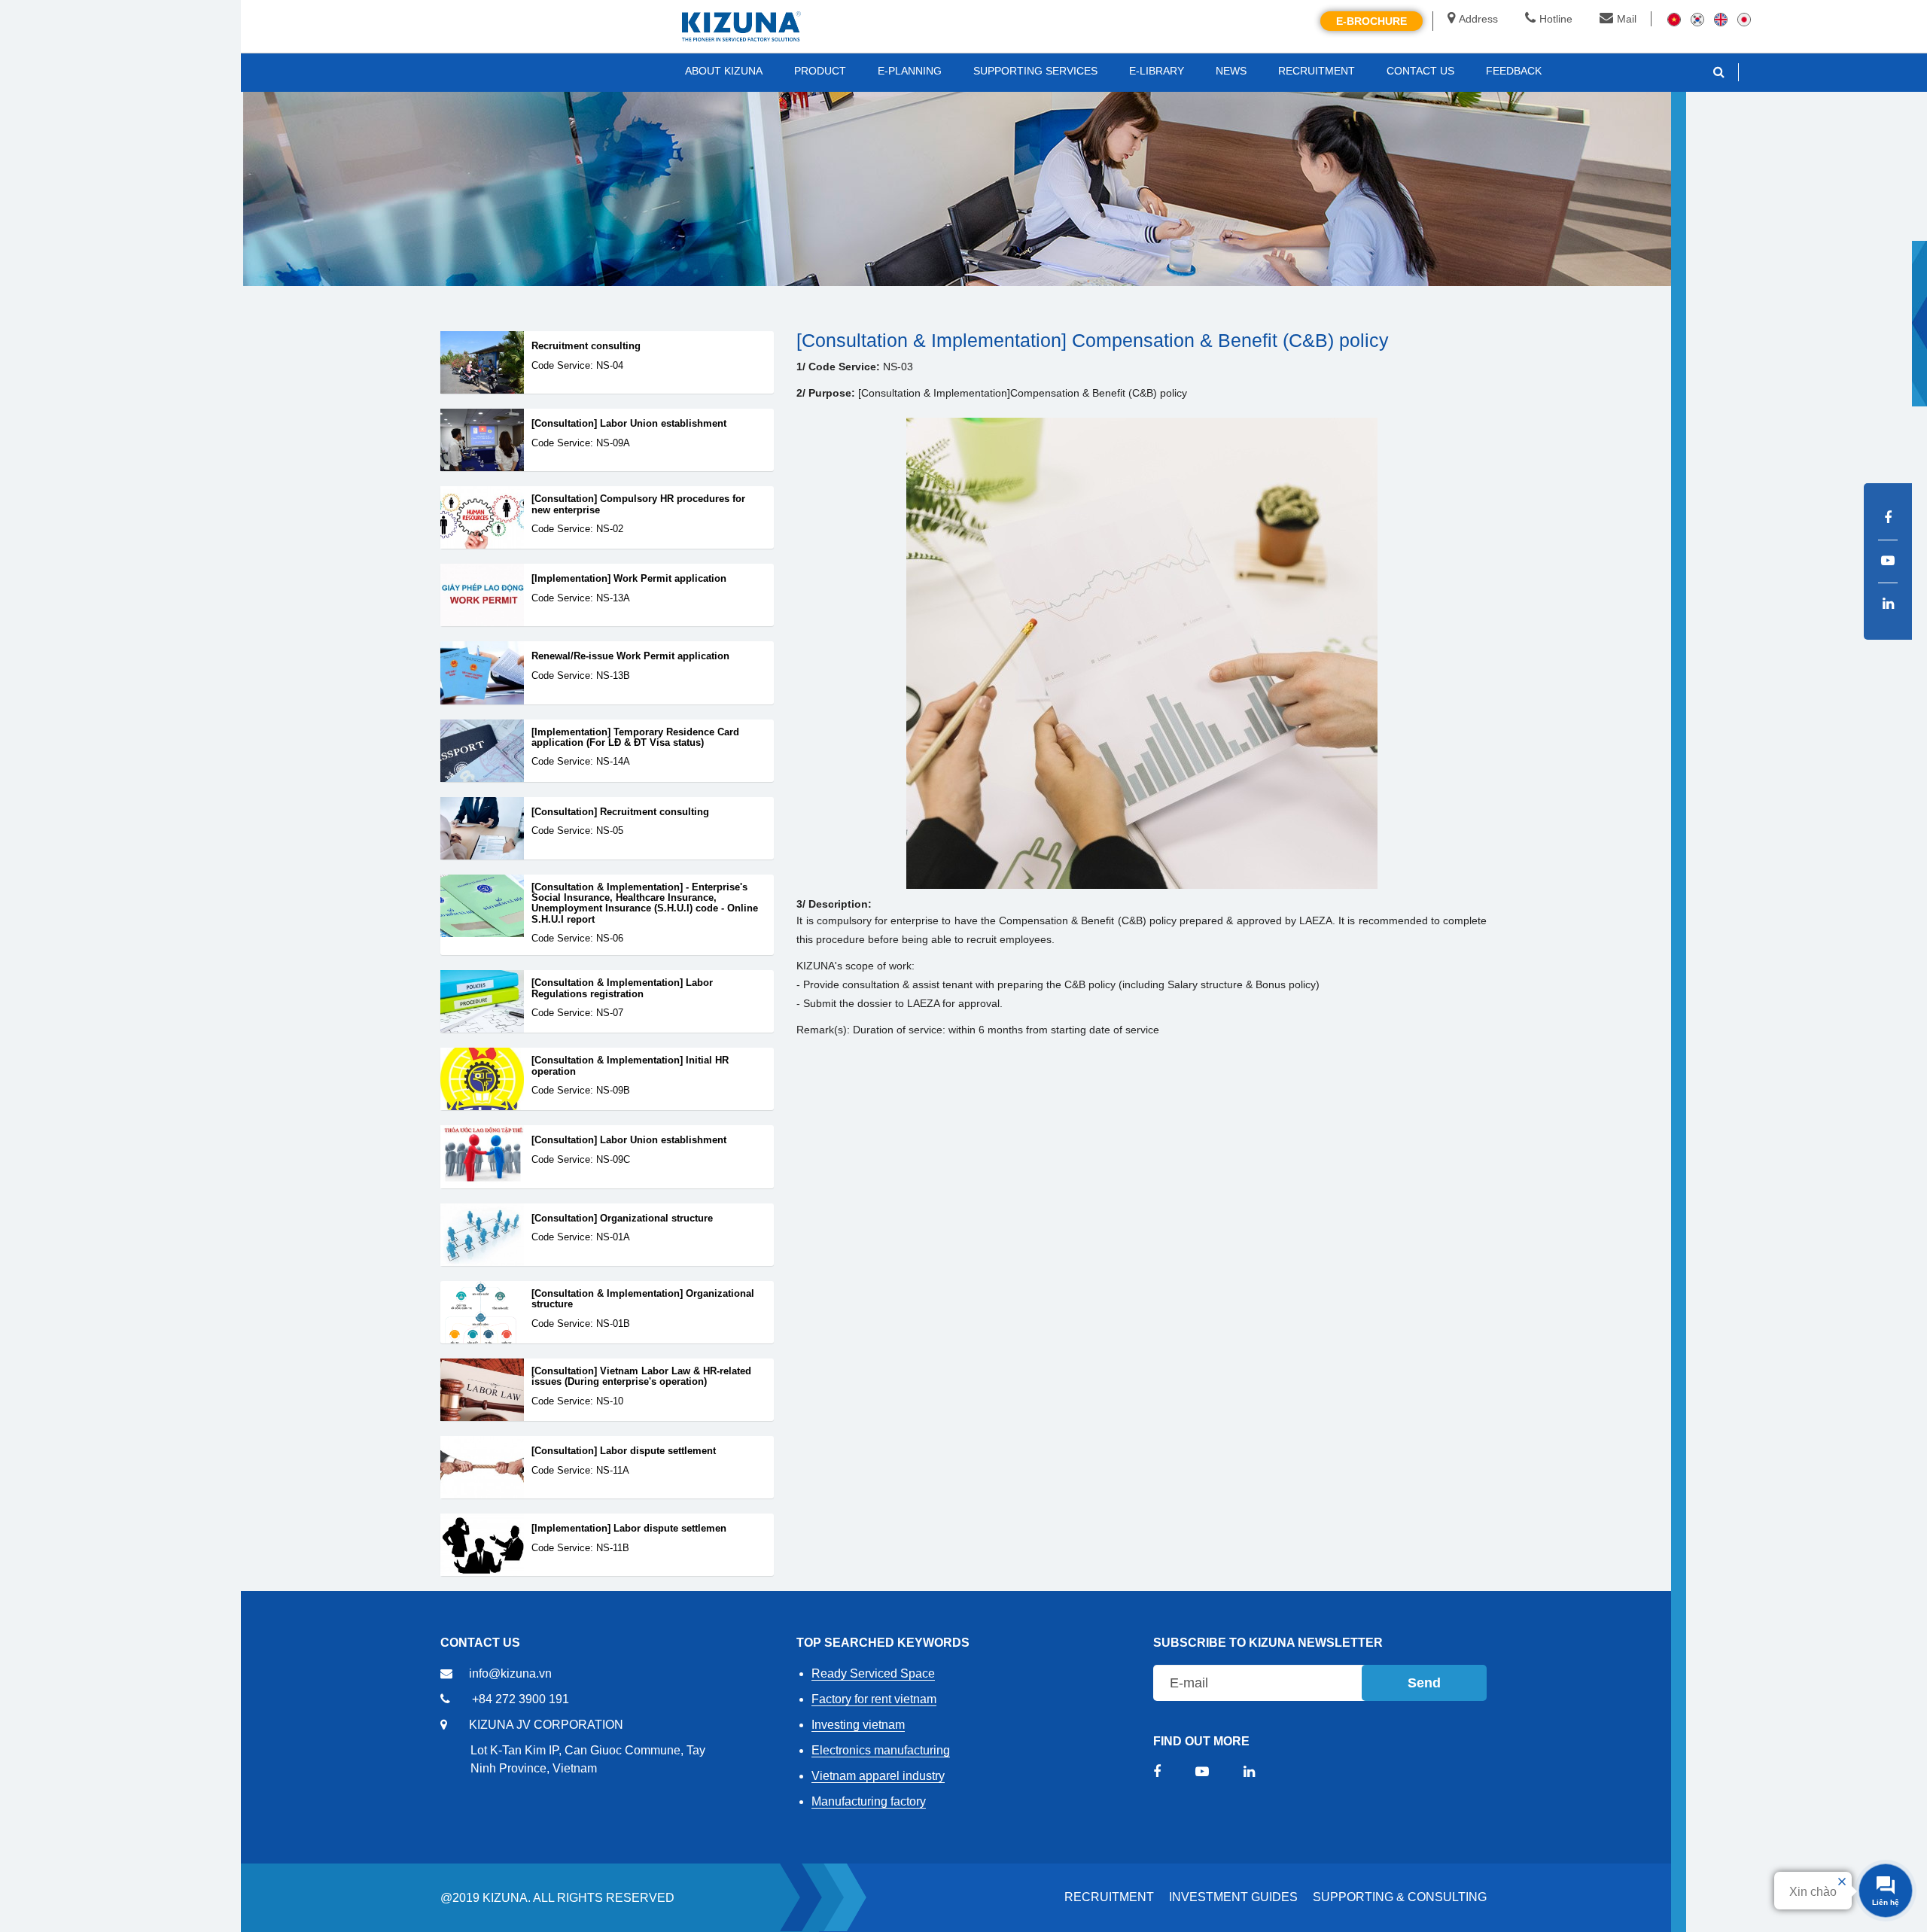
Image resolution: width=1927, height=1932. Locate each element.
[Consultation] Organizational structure (622, 1219)
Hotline (1556, 19)
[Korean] (1697, 19)
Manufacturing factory (869, 1801)
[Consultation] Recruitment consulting (620, 812)
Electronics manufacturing (881, 1750)
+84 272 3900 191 (521, 1699)
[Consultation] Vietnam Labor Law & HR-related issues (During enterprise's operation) (641, 1377)
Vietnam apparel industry (878, 1776)
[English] (1721, 19)
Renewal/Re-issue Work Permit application (630, 656)
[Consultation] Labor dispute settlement (624, 1451)
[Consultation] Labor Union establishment (629, 424)
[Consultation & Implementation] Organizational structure (643, 1299)
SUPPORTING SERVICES (1035, 71)
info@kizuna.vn (510, 1673)
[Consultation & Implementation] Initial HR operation (630, 1066)
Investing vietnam (858, 1725)
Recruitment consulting (586, 346)
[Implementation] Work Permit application (629, 579)
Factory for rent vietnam (874, 1699)
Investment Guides (1233, 1897)
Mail (1627, 19)
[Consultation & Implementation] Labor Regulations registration (622, 988)
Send (1424, 1683)
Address (1478, 19)
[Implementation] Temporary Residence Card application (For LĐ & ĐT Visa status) (635, 738)
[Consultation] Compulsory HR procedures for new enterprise (638, 504)
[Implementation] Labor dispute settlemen (629, 1529)
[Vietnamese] (1674, 19)
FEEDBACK (1514, 71)
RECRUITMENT (1109, 1897)
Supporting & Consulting (1400, 1897)
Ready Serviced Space (873, 1673)
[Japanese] (1744, 19)
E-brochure (1371, 21)
